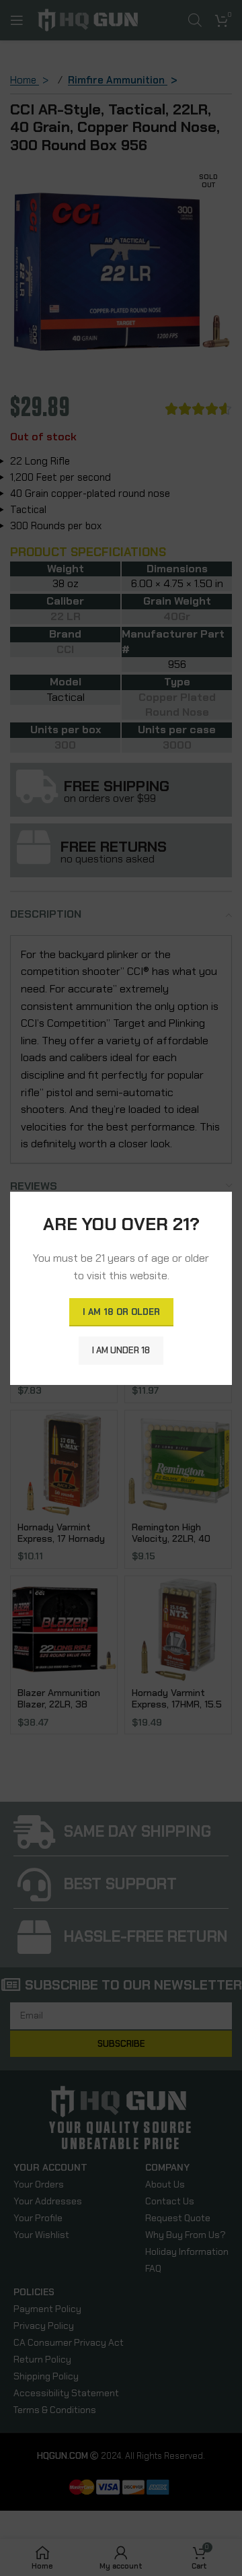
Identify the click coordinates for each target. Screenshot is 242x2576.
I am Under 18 (121, 1350)
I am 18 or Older (121, 1311)
